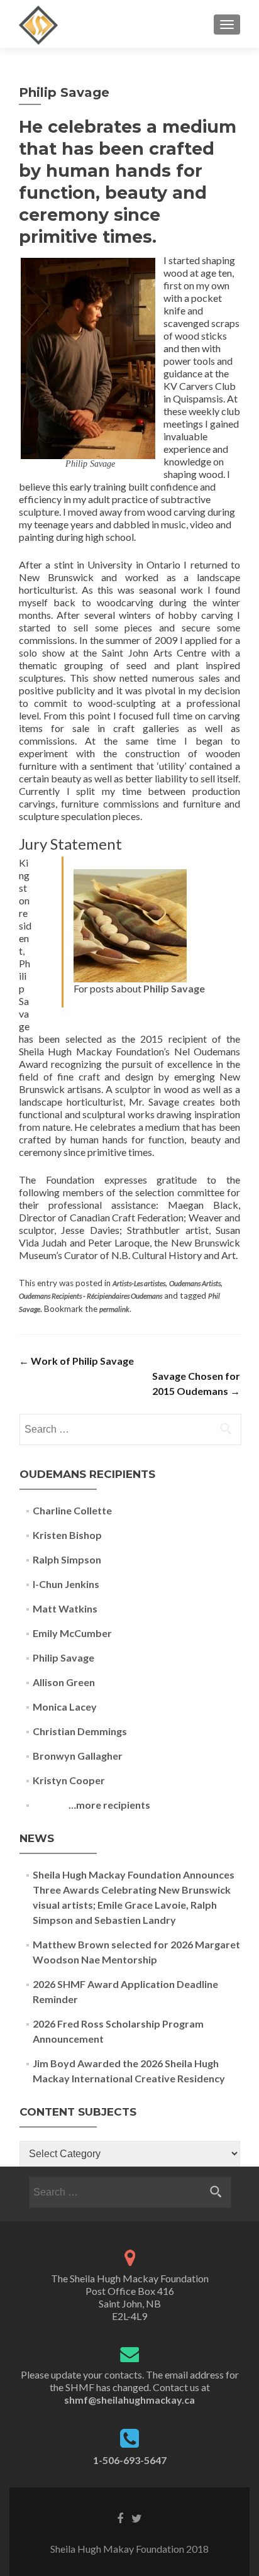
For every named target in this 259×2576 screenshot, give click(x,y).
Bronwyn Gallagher (78, 1756)
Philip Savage (174, 988)
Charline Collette (72, 1510)
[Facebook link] (120, 2518)
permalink (114, 1309)
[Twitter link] (137, 2518)
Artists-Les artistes (139, 1283)
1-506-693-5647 (130, 2460)
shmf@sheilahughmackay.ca (129, 2400)
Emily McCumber (72, 1633)
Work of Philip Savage (76, 1361)
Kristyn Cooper (69, 1780)
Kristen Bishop (67, 1535)
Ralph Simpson (67, 1559)
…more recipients (91, 1805)
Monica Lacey (65, 1707)
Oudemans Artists (195, 1283)
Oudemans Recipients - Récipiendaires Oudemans (91, 1296)
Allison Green (64, 1682)
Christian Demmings (80, 1731)
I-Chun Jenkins (66, 1584)
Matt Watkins (65, 1608)
